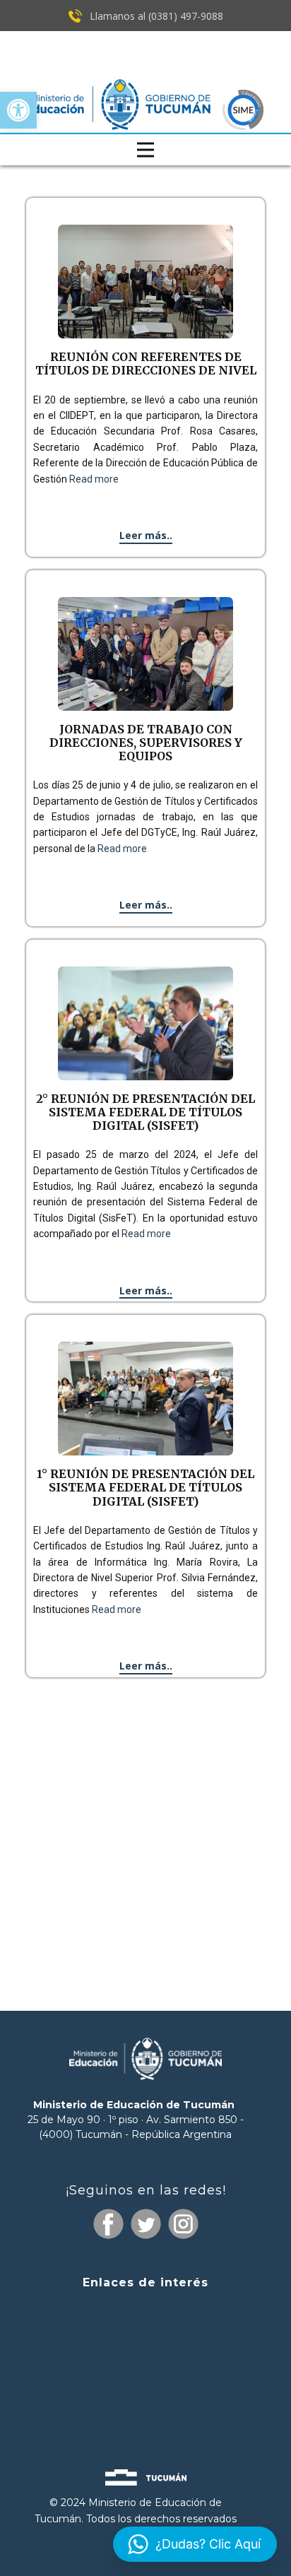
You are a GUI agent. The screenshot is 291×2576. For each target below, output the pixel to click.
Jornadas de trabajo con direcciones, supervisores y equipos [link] (146, 743)
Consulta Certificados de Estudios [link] (145, 2389)
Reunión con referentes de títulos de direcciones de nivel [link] (146, 364)
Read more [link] (94, 479)
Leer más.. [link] (146, 535)
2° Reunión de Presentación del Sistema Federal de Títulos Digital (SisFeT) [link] (145, 1112)
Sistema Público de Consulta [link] (145, 2338)
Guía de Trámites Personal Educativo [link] (145, 2414)
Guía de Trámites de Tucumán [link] (145, 2363)
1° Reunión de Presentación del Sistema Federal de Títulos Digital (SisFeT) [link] (145, 1487)
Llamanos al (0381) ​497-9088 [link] (155, 16)
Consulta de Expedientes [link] (145, 2310)
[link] (18, 110)
